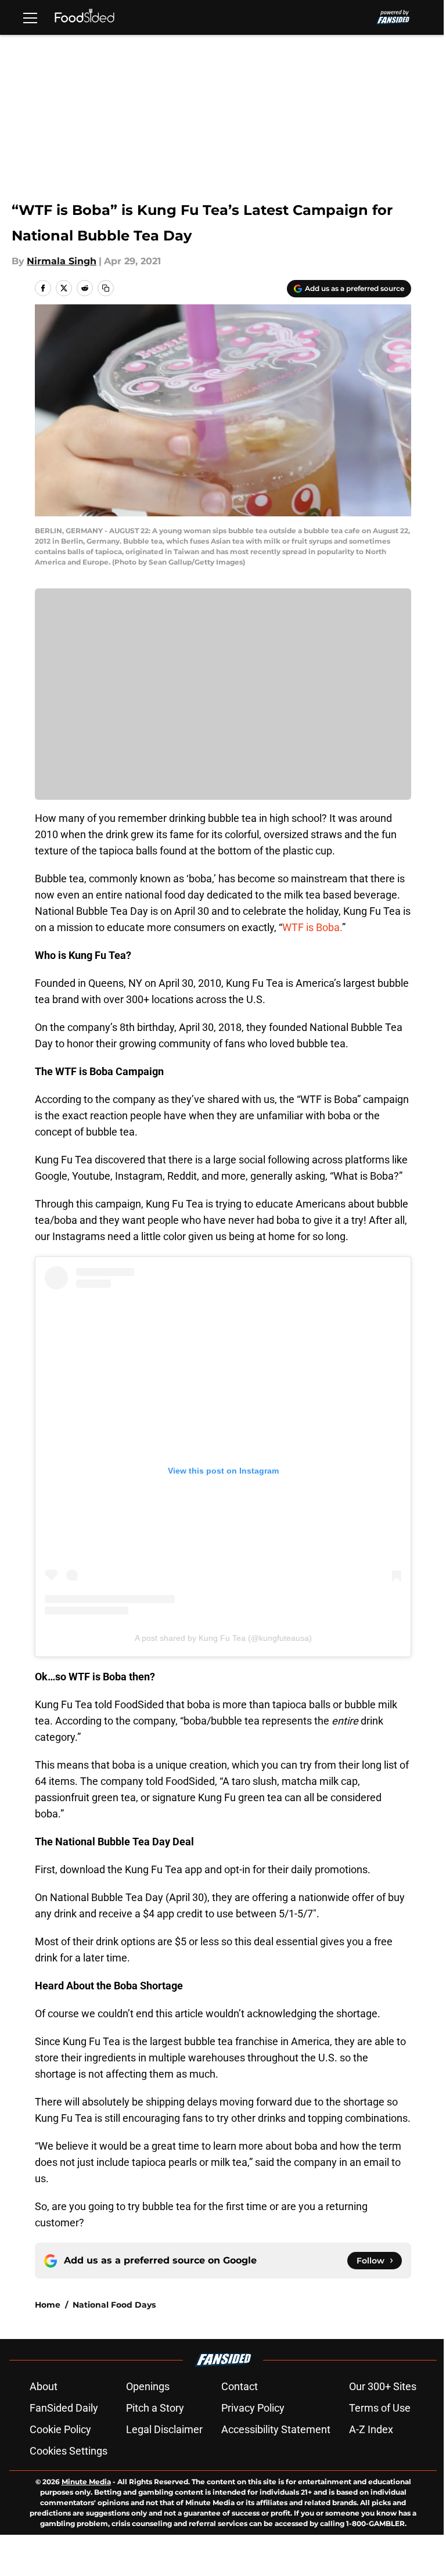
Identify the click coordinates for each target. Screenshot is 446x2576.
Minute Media (86, 2482)
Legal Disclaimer (164, 2429)
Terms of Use (380, 2408)
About (44, 2386)
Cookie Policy (60, 2429)
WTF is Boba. (312, 927)
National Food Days (114, 2305)
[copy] (106, 288)
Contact (240, 2386)
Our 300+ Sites (383, 2386)
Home (48, 2305)
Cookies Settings (69, 2451)
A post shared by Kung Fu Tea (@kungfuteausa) (223, 1638)
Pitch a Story (155, 2408)
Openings (148, 2386)
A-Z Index (371, 2429)
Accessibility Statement (276, 2429)
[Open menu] (30, 17)
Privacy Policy (253, 2408)
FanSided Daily (64, 2408)
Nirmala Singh (62, 261)
